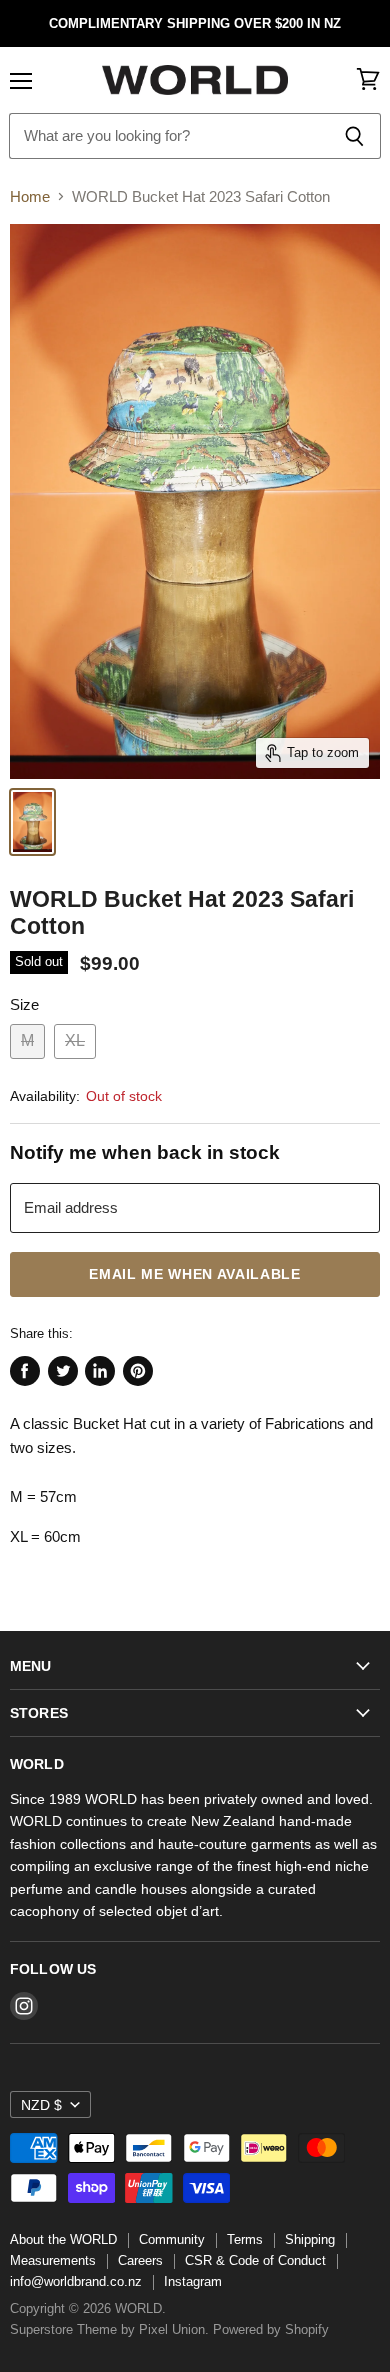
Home (30, 196)
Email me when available (195, 1274)
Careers (140, 2260)
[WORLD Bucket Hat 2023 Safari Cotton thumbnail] (32, 822)
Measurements (53, 2260)
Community (172, 2239)
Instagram (193, 2281)
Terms (245, 2239)
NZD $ (41, 2105)
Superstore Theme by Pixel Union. (109, 2329)
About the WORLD (63, 2239)
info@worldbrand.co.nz (76, 2281)
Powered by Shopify (271, 2329)
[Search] (354, 136)
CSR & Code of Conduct (255, 2260)
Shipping (310, 2239)
